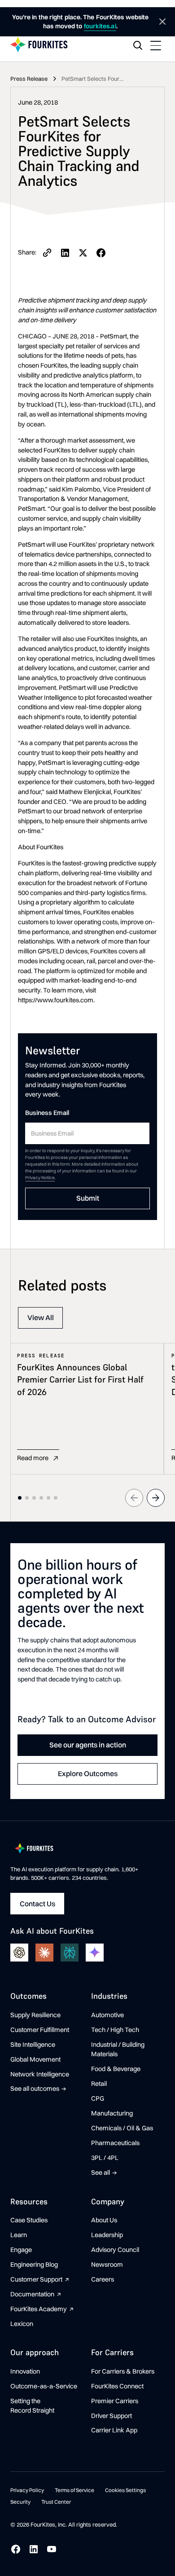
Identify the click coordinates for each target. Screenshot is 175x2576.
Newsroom (107, 2264)
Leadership (107, 2235)
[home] (39, 45)
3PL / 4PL (105, 2158)
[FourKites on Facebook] (16, 2549)
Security (20, 2502)
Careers (103, 2279)
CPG (98, 2098)
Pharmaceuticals (115, 2143)
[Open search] (138, 45)
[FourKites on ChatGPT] (19, 1953)
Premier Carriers (115, 2401)
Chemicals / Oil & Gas (122, 2128)
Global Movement (35, 2059)
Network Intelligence (40, 2074)
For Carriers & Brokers (123, 2371)
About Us (104, 2220)
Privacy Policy (27, 2490)
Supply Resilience (35, 2015)
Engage (21, 2250)
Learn (19, 2235)
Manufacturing (112, 2113)
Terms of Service (74, 2490)
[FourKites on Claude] (44, 1953)
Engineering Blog (34, 2264)
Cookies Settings (125, 2490)
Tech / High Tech (115, 2030)
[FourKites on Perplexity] (70, 1953)
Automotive (107, 2015)
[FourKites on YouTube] (52, 2549)
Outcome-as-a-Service (44, 2386)
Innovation (25, 2371)
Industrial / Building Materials (118, 2049)
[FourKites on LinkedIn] (34, 2549)
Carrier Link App (114, 2430)
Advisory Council (115, 2250)
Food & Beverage (116, 2069)
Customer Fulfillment (40, 2030)
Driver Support (112, 2416)
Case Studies (29, 2220)
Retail (99, 2084)
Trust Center (56, 2502)
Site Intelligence (33, 2045)
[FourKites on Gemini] (95, 1953)
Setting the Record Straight (32, 2406)
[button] (156, 45)
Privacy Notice (40, 1178)
